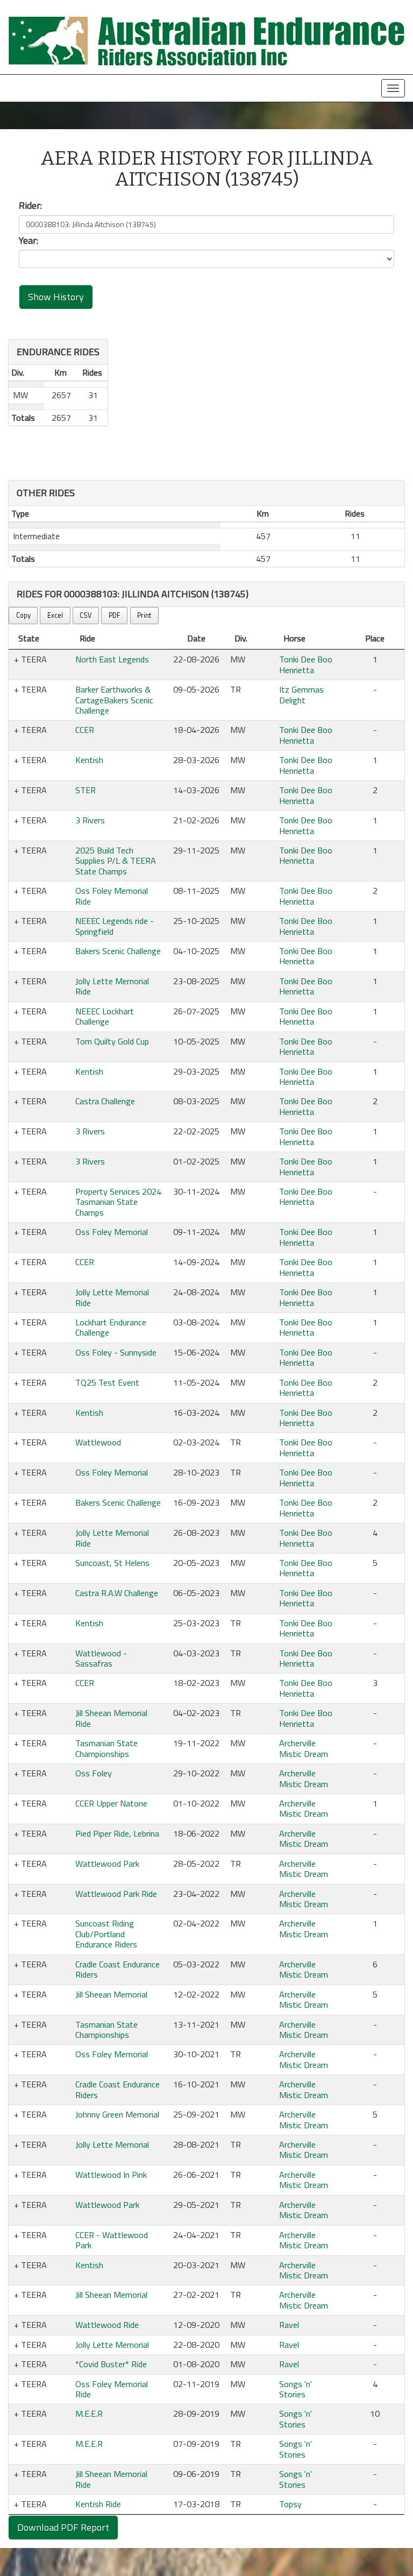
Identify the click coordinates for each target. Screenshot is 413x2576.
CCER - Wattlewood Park (112, 2240)
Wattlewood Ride (107, 2325)
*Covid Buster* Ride (111, 2364)
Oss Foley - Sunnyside (116, 1352)
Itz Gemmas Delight (301, 694)
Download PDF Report (63, 2527)
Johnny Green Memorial (117, 2114)
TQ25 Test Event (107, 1382)
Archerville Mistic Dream (304, 1748)
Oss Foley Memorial (112, 1232)
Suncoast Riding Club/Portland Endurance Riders (106, 1934)
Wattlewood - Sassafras (101, 1658)
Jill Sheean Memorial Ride (111, 1718)
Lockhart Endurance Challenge (111, 1327)
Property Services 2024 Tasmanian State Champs (118, 1202)
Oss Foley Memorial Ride (112, 896)
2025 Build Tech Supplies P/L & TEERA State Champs (116, 861)
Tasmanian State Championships (106, 1748)
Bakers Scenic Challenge (118, 951)
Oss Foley (94, 1773)
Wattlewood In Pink (111, 2175)
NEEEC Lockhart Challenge (105, 1016)
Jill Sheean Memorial (111, 1994)
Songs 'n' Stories (295, 2389)
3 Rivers (90, 820)
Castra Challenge (105, 1101)
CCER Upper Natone (111, 1803)
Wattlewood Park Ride (116, 1894)
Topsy (290, 2504)
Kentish (89, 760)
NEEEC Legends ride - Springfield (115, 926)
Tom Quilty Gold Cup (112, 1041)
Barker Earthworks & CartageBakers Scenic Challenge (114, 700)
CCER (85, 730)
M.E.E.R (89, 2413)
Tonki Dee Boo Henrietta (306, 664)
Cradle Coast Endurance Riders (118, 1969)
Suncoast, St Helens (112, 1563)
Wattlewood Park (107, 1864)
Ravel (289, 2325)
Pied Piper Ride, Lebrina (117, 1833)
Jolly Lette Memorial (112, 2144)
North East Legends (112, 659)
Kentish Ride (98, 2504)
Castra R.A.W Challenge (117, 1593)
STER (86, 790)
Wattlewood (98, 1442)
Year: (29, 241)
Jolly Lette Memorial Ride (112, 986)
